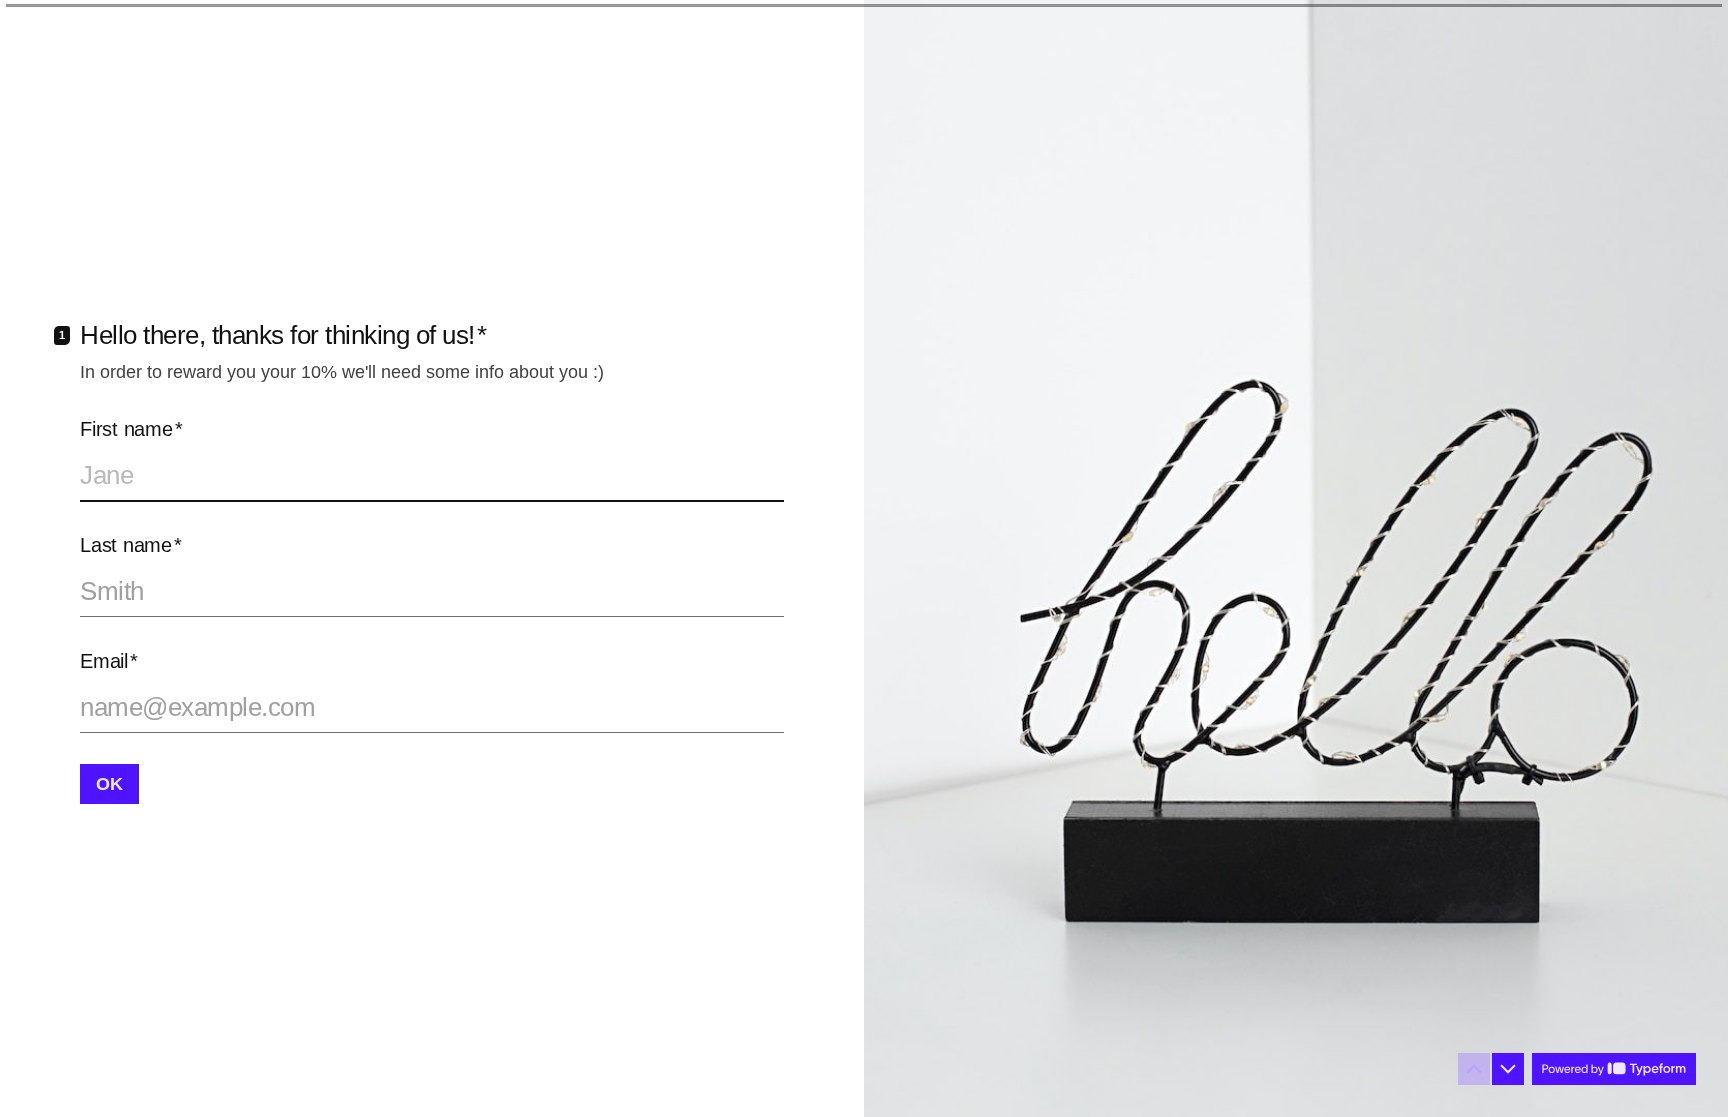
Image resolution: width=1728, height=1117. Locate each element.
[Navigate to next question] (1508, 1069)
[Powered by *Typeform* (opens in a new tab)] (1614, 1069)
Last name (131, 545)
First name (131, 429)
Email (109, 661)
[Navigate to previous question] (1474, 1069)
